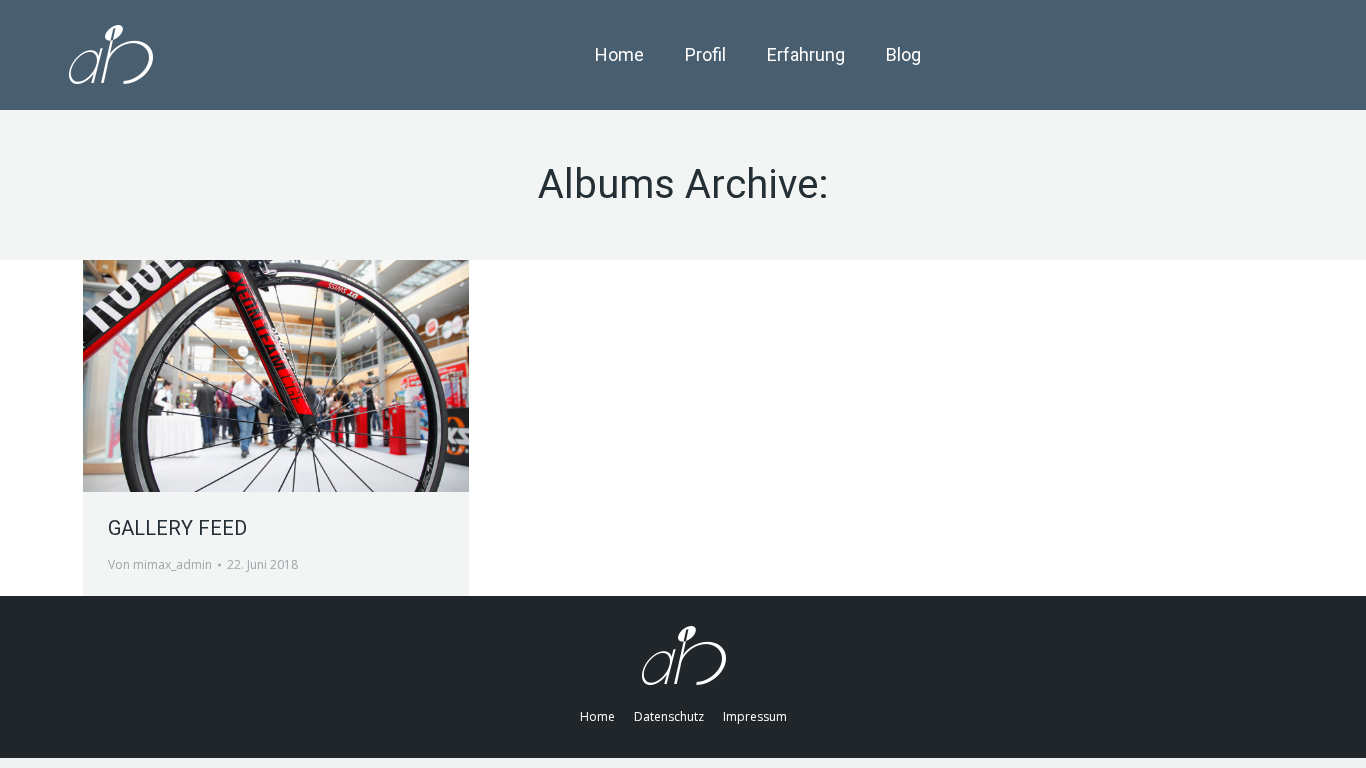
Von (160, 564)
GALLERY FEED (177, 528)
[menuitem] (619, 55)
